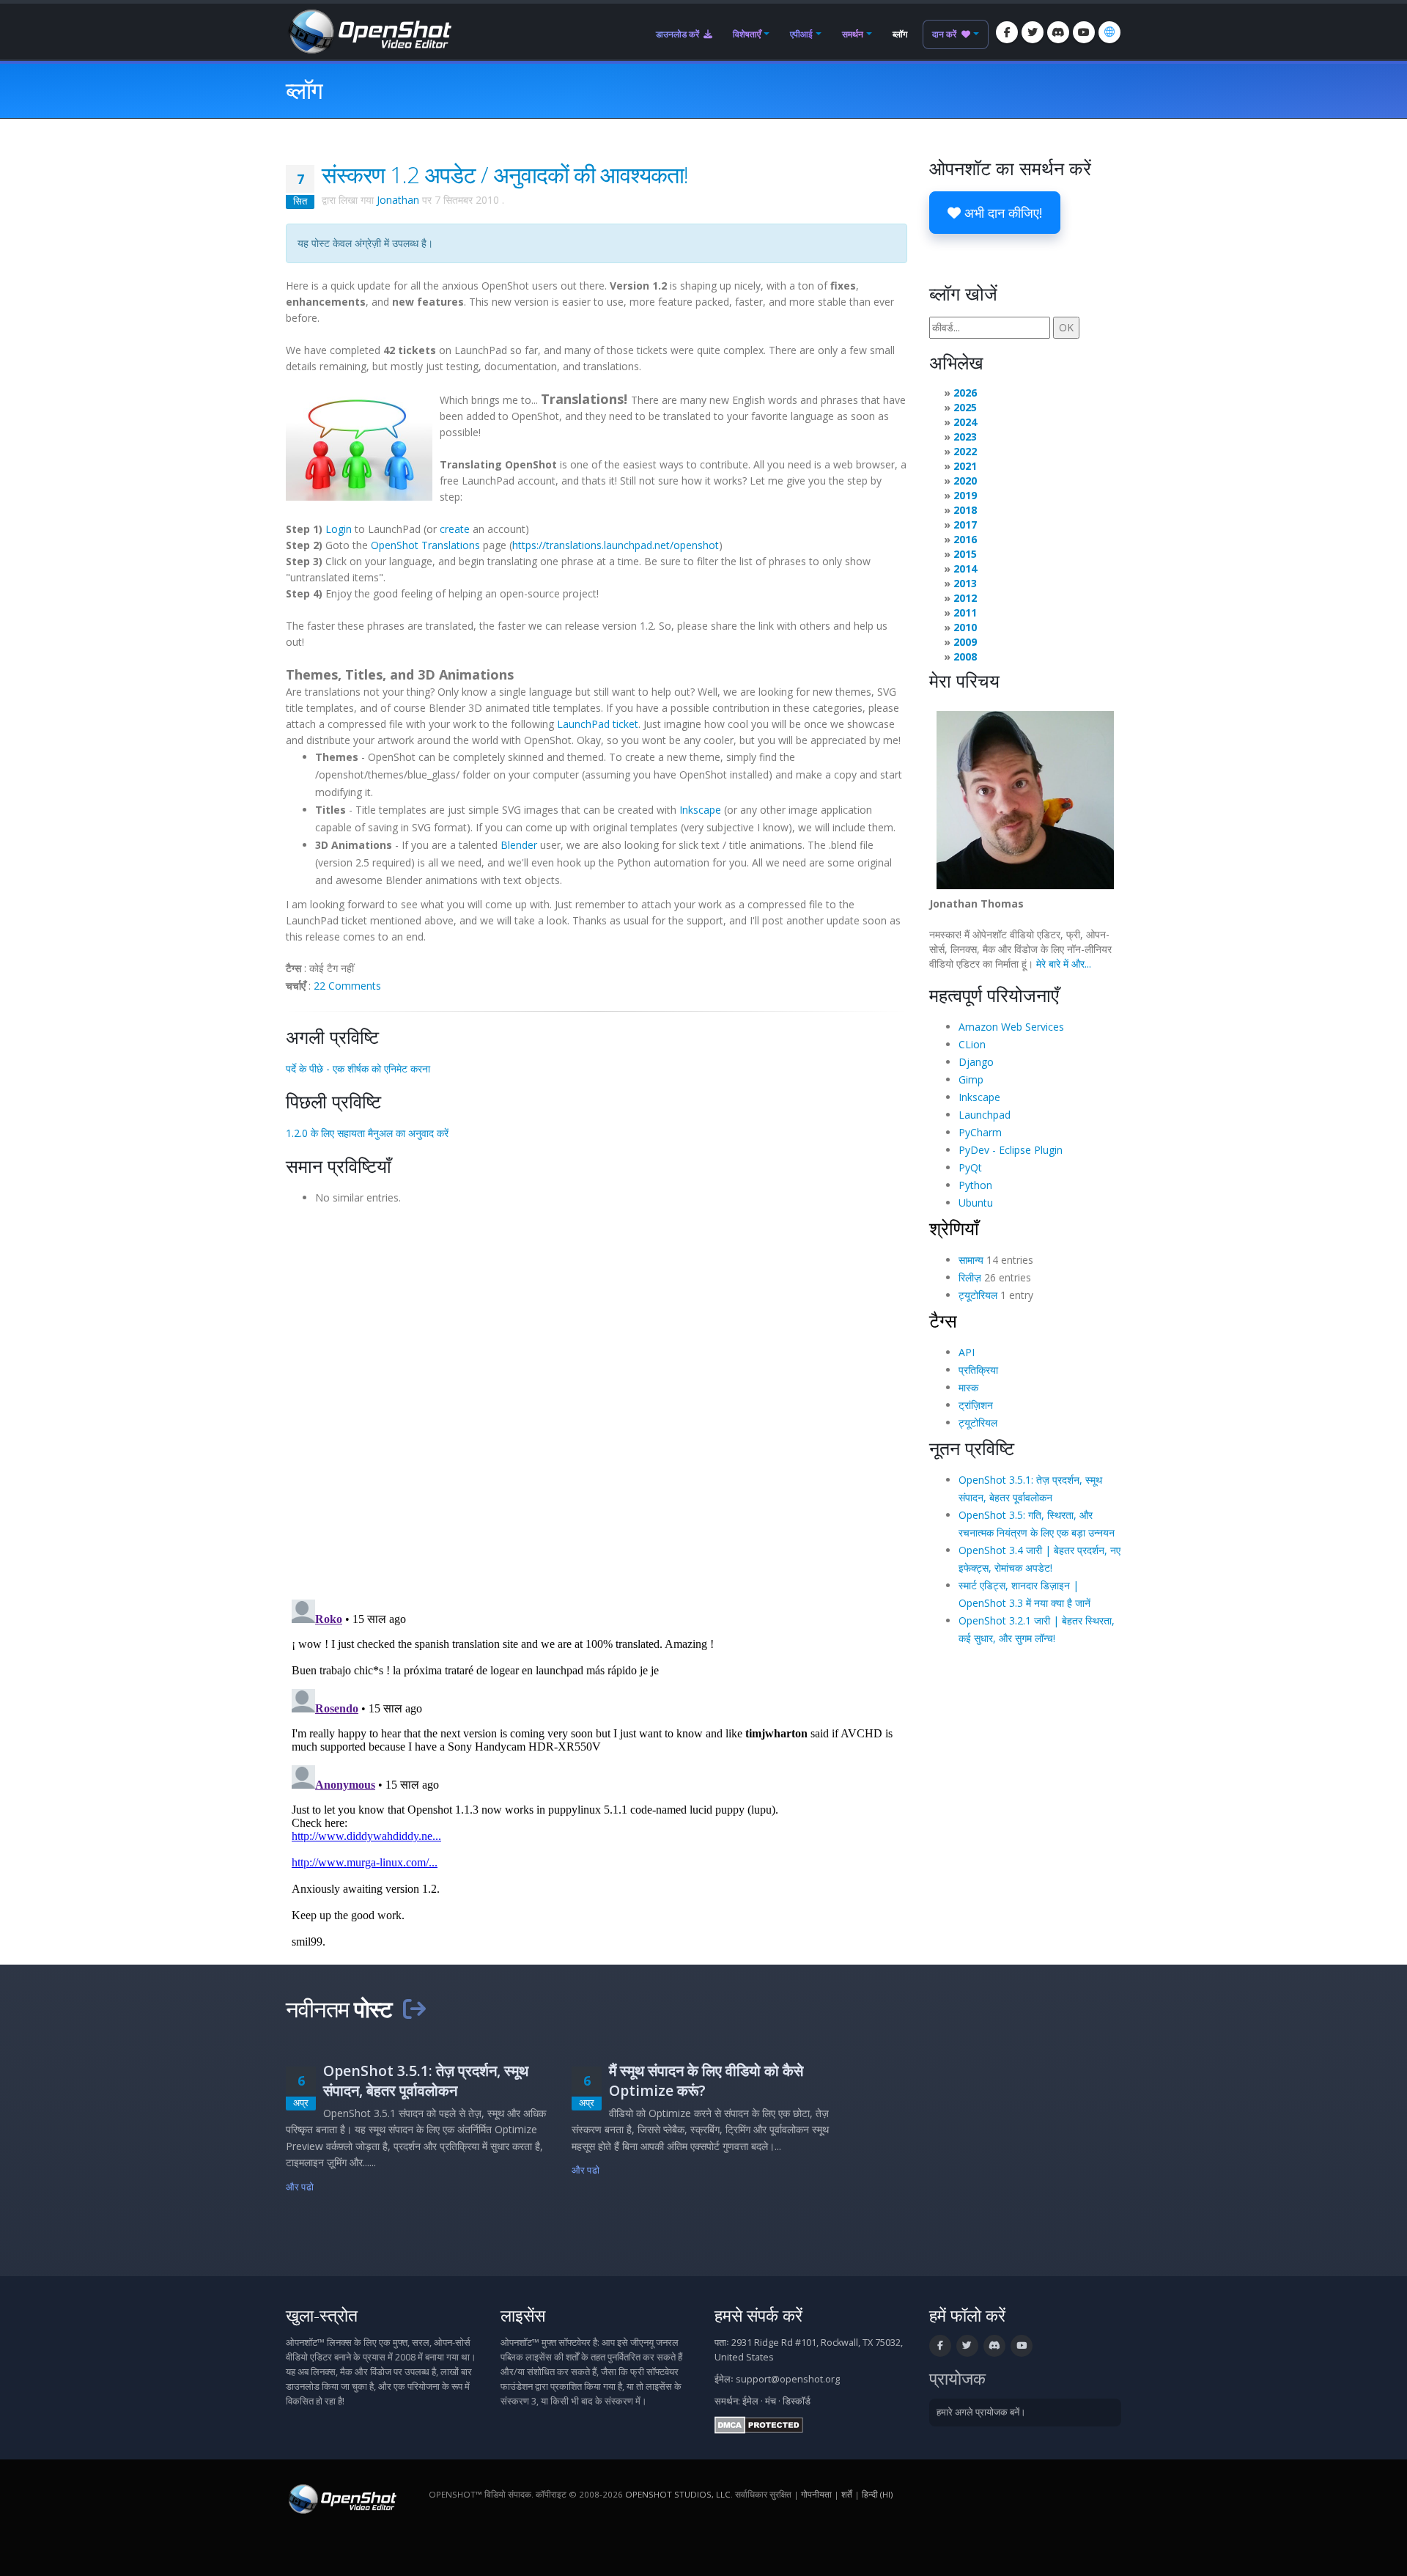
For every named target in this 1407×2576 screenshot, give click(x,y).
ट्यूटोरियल (978, 1295)
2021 (965, 466)
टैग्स (943, 1320)
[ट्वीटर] (1033, 32)
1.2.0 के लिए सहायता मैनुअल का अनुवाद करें (367, 1133)
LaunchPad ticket (598, 724)
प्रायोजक (957, 2378)
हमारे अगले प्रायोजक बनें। (981, 2412)
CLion (972, 1044)
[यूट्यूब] (1084, 32)
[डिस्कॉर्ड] (1058, 32)
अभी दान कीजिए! (1001, 213)
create (455, 529)
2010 (965, 627)
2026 (965, 393)
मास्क (968, 1387)
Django (976, 1062)
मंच (771, 2401)
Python (975, 1185)
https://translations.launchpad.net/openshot (616, 545)
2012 (965, 598)
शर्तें (847, 2494)
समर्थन (853, 34)
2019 (965, 495)
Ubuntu (976, 1203)
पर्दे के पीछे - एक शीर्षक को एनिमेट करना (358, 1068)
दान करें (945, 34)
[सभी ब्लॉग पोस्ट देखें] (414, 2009)
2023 (965, 437)
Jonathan (398, 200)
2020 (965, 481)
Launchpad (985, 1115)
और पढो (300, 2187)
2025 (965, 407)
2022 (965, 451)
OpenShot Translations (425, 545)
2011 (965, 612)
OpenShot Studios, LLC (678, 2494)
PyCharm (980, 1132)
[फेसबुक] (1007, 32)
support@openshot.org (788, 2379)
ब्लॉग (900, 34)
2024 (965, 422)
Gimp (971, 1079)
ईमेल (750, 2401)
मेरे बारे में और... (1064, 964)
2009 (965, 642)
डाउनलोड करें (679, 34)
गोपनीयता (816, 2494)
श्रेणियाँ (954, 1228)
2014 (965, 568)
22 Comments (347, 986)
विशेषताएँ (747, 34)
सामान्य (971, 1260)
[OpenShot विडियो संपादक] (341, 2499)
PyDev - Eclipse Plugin (1011, 1150)
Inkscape (700, 810)
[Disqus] (597, 1397)
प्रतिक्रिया (978, 1370)
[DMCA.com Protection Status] (759, 2425)
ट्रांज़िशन (976, 1405)
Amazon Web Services (1011, 1027)
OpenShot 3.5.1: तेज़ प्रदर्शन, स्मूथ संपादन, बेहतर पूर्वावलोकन (426, 2080)
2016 (965, 539)
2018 (965, 510)
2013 (965, 583)
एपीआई (801, 34)
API (967, 1352)
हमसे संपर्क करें (758, 2315)
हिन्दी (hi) (877, 2494)
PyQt (970, 1167)
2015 (965, 554)
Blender (519, 845)
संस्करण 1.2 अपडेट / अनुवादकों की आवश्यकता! (505, 174)
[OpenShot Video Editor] (369, 30)
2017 (965, 525)
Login (339, 529)
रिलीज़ (970, 1277)
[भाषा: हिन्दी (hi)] (1109, 32)
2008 (965, 656)
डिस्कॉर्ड (797, 2401)
